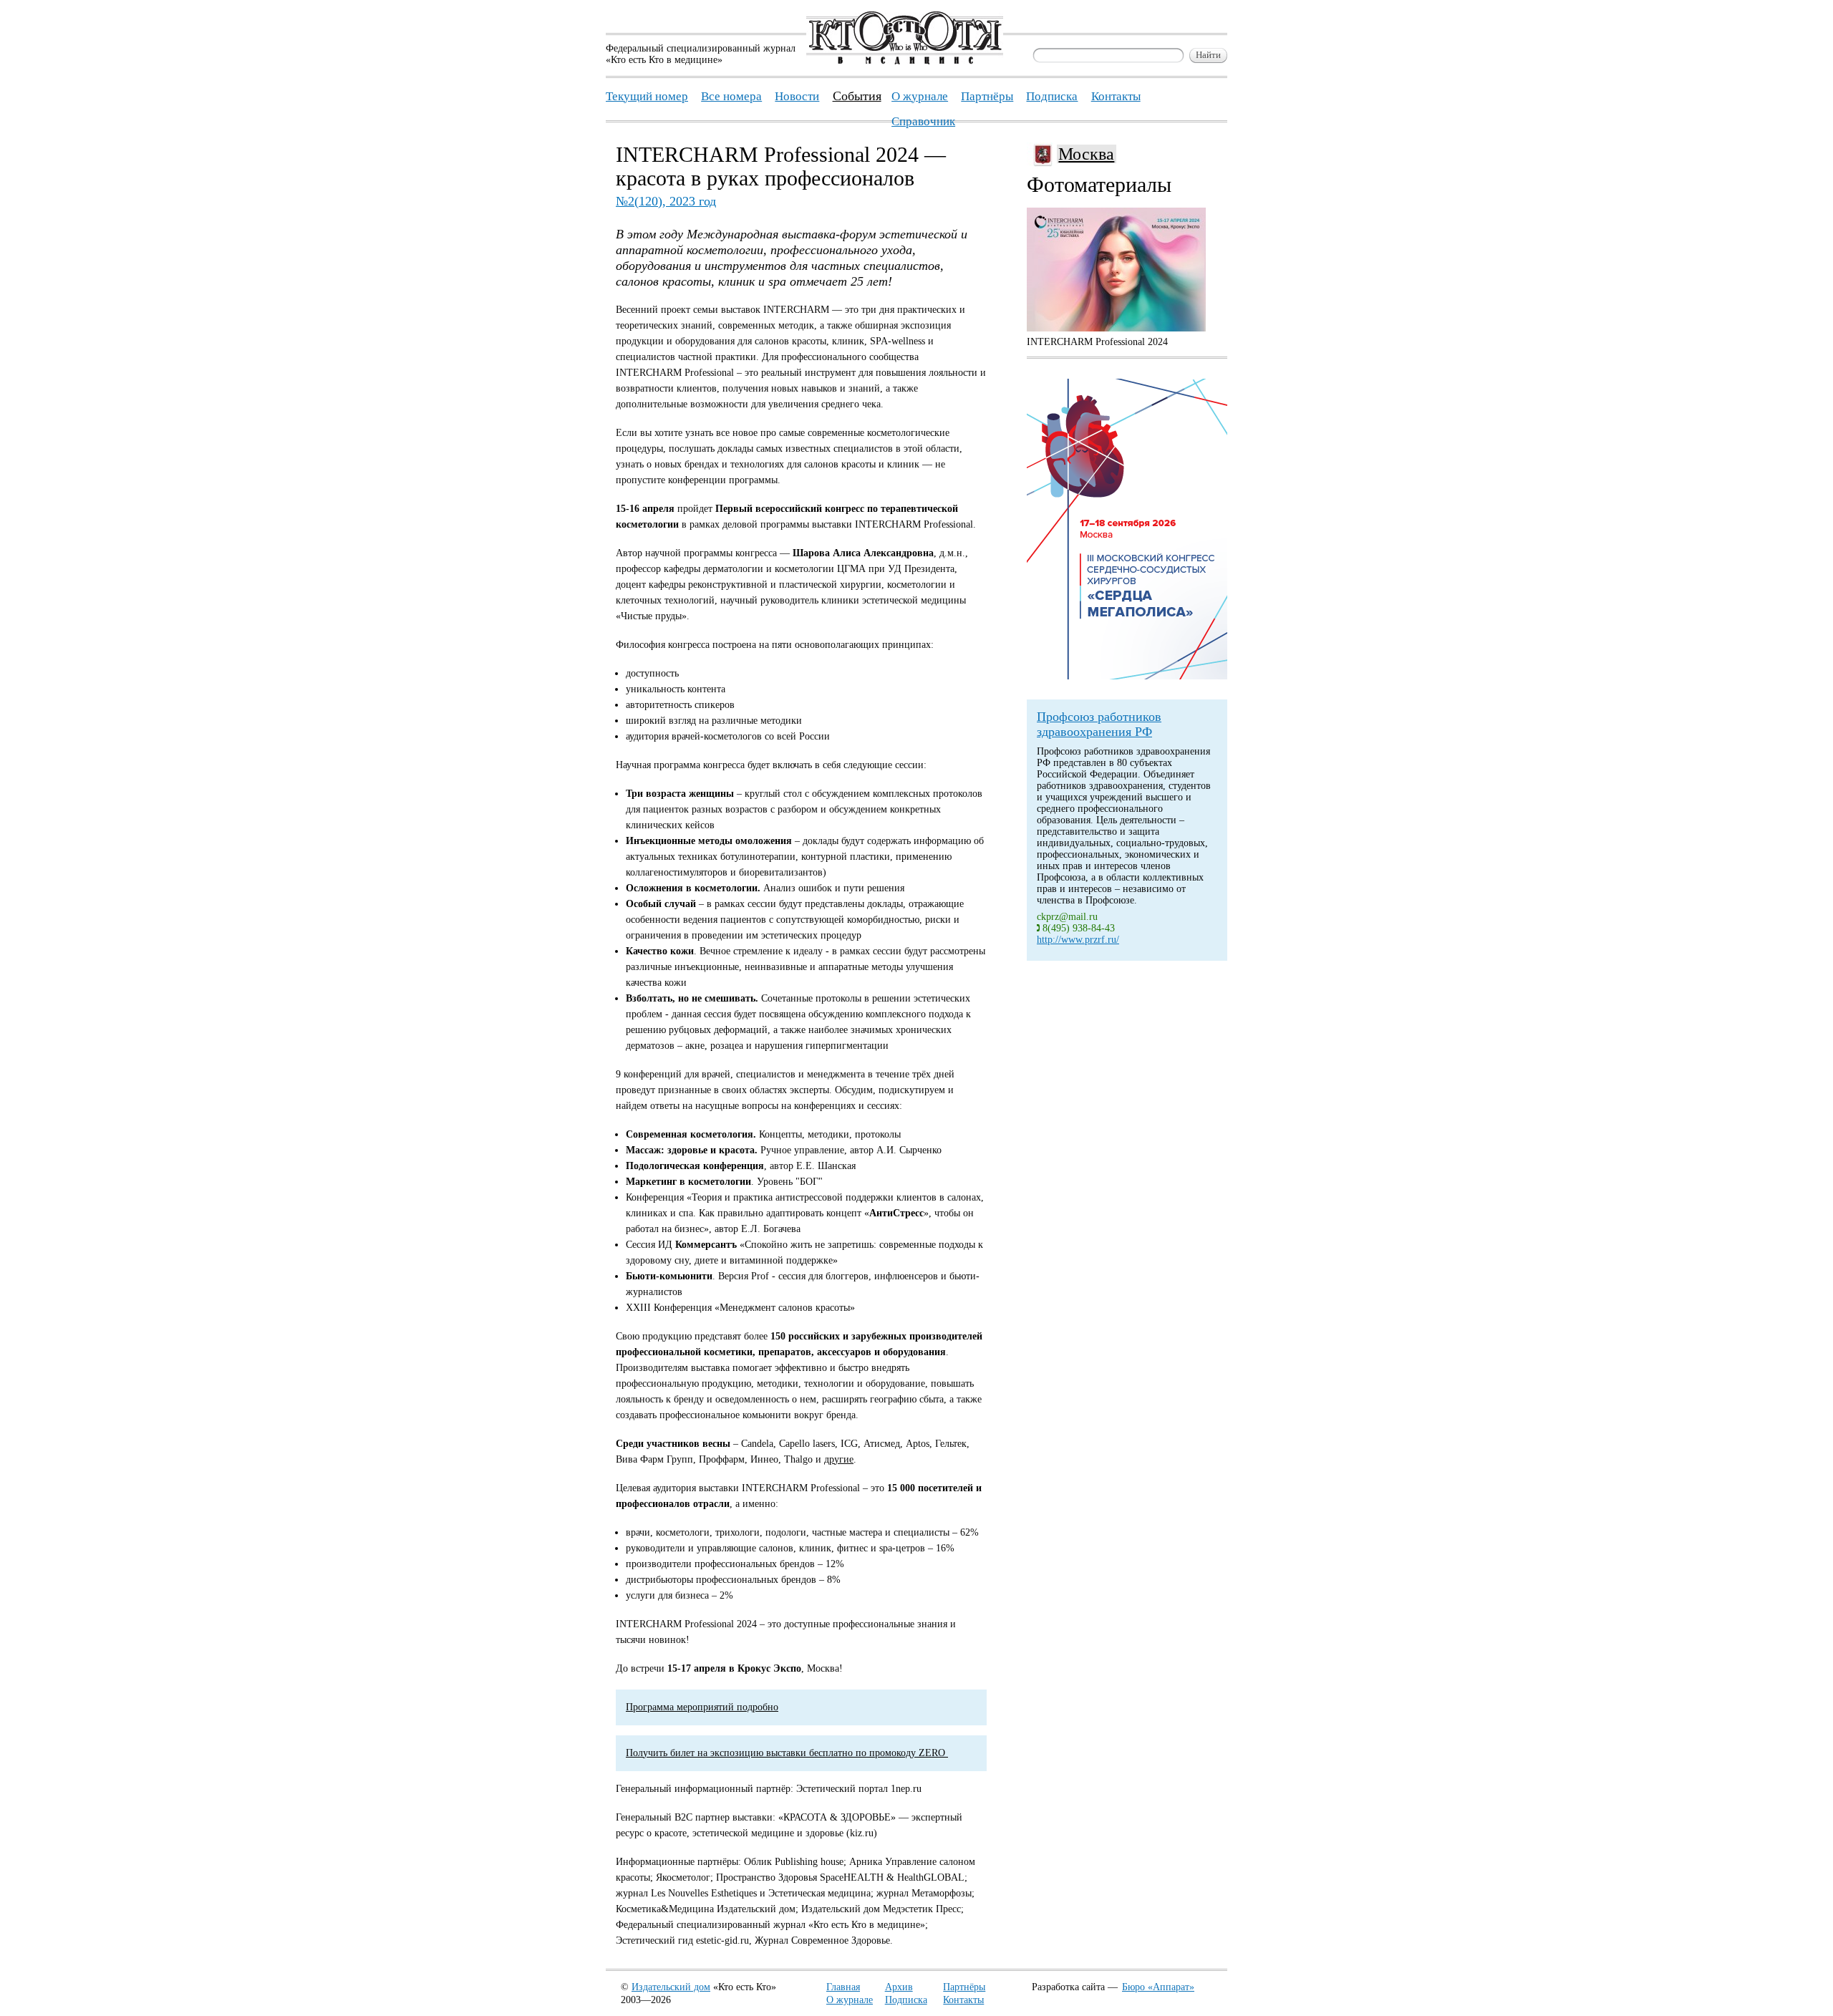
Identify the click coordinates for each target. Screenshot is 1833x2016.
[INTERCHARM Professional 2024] (1116, 270)
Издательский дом (671, 1987)
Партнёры (964, 1987)
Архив (899, 1987)
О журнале (850, 2000)
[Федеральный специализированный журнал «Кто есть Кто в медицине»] (905, 61)
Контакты (963, 2000)
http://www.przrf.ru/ (1078, 940)
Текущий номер (647, 96)
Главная (843, 1987)
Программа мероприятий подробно (702, 1707)
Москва (1086, 154)
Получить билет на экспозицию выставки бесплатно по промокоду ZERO (787, 1753)
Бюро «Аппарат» (1158, 1987)
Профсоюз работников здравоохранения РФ (1099, 724)
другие (839, 1459)
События (857, 96)
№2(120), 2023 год (666, 201)
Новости (797, 96)
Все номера (731, 96)
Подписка (906, 2000)
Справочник (923, 121)
